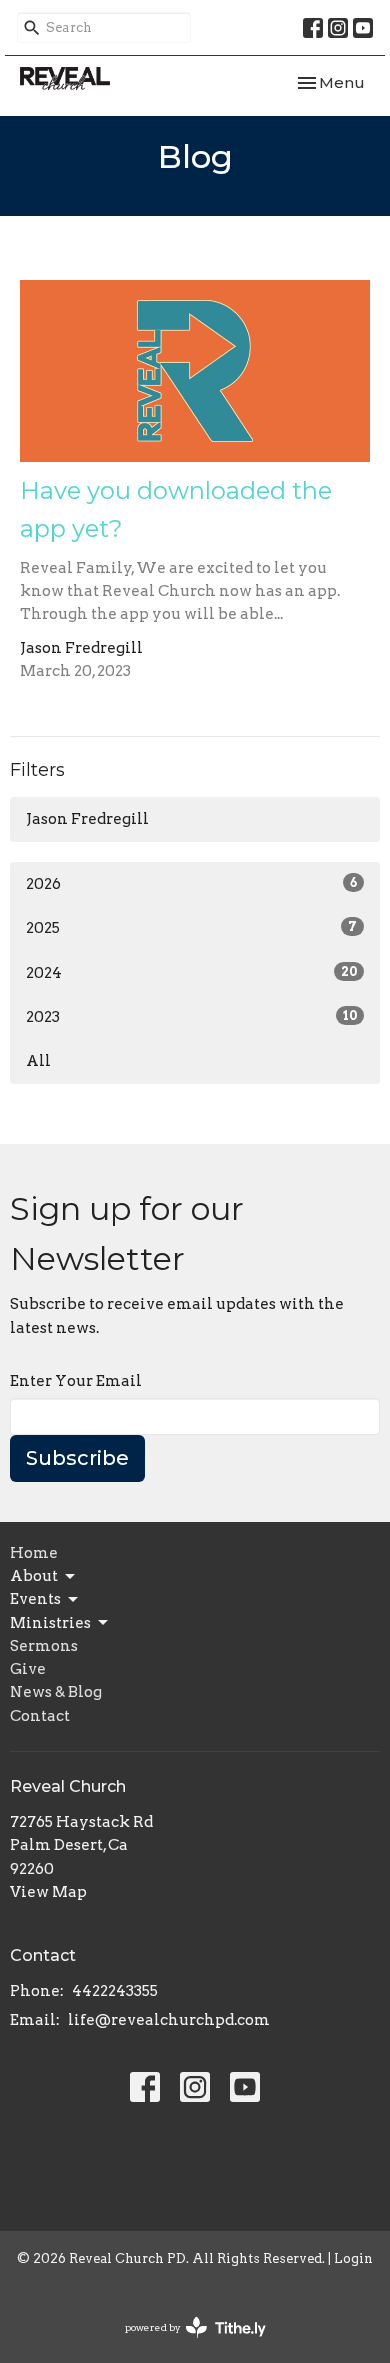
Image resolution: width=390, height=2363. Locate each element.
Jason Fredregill (87, 819)
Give (28, 1669)
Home (34, 1553)
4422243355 (115, 1991)
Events (35, 1599)
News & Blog (56, 1692)
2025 (191, 928)
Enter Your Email (76, 1381)
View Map (48, 1892)
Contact (40, 1716)
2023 (191, 1017)
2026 (191, 884)
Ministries (50, 1623)
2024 (191, 973)
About (34, 1576)
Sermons (44, 1646)
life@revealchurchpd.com (169, 2020)
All (38, 1061)
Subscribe (77, 1458)
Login (353, 2258)
